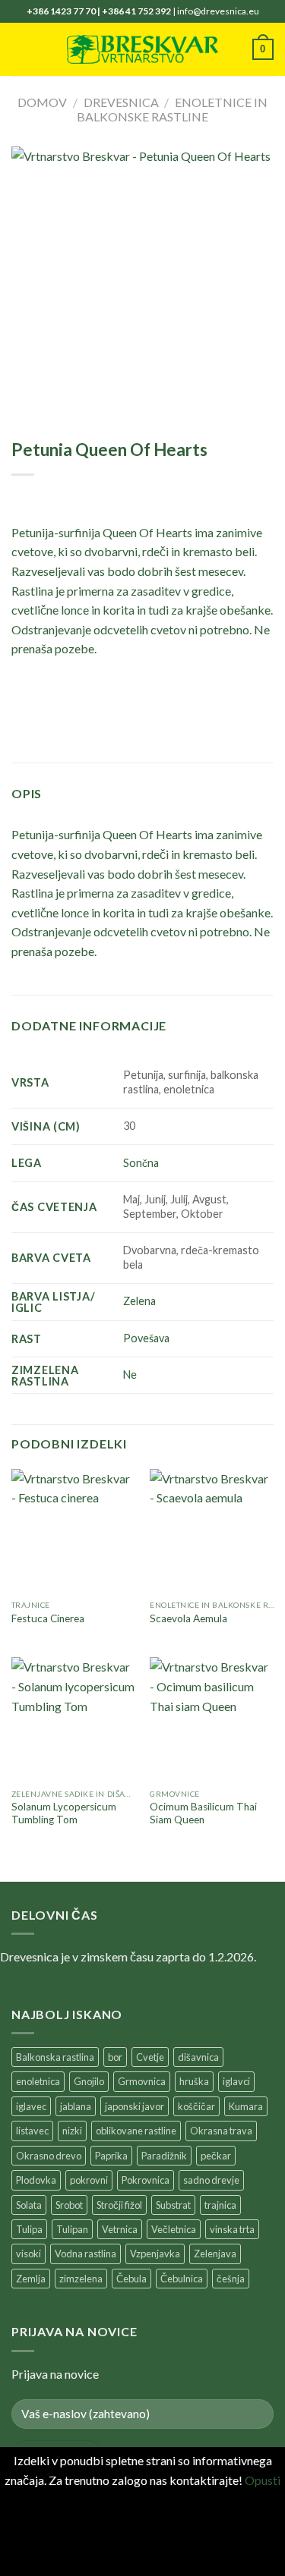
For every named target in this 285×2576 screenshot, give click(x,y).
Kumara (246, 2106)
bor (115, 2057)
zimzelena (81, 2279)
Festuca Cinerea (48, 1618)
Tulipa (29, 2229)
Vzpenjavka (155, 2254)
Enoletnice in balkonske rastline (172, 109)
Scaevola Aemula (188, 1618)
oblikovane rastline (136, 2131)
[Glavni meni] (21, 49)
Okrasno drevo (49, 2156)
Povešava (146, 1338)
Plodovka (36, 2180)
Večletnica (174, 2229)
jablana (76, 2106)
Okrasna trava (221, 2131)
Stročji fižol (119, 2205)
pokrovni (89, 2180)
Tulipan (72, 2229)
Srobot (69, 2205)
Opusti (263, 2480)
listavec (32, 2131)
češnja (231, 2279)
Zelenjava (215, 2254)
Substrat (173, 2205)
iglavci (236, 2081)
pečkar (216, 2156)
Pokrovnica (146, 2180)
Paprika (111, 2156)
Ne (130, 1374)
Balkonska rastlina (55, 2057)
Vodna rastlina (85, 2254)
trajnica (220, 2205)
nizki (72, 2131)
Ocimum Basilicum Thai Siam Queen (203, 1813)
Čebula (131, 2279)
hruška (194, 2081)
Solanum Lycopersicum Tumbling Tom (64, 1813)
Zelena (139, 1301)
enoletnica (38, 2081)
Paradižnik (164, 2156)
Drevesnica (121, 102)
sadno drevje (211, 2180)
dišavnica (198, 2057)
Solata (29, 2205)
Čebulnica (182, 2279)
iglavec (31, 2106)
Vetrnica (120, 2229)
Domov (42, 102)
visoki (28, 2254)
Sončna (141, 1163)
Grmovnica (142, 2081)
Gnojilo (89, 2081)
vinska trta (232, 2229)
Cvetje (150, 2057)
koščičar (196, 2106)
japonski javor (135, 2106)
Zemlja (31, 2279)
